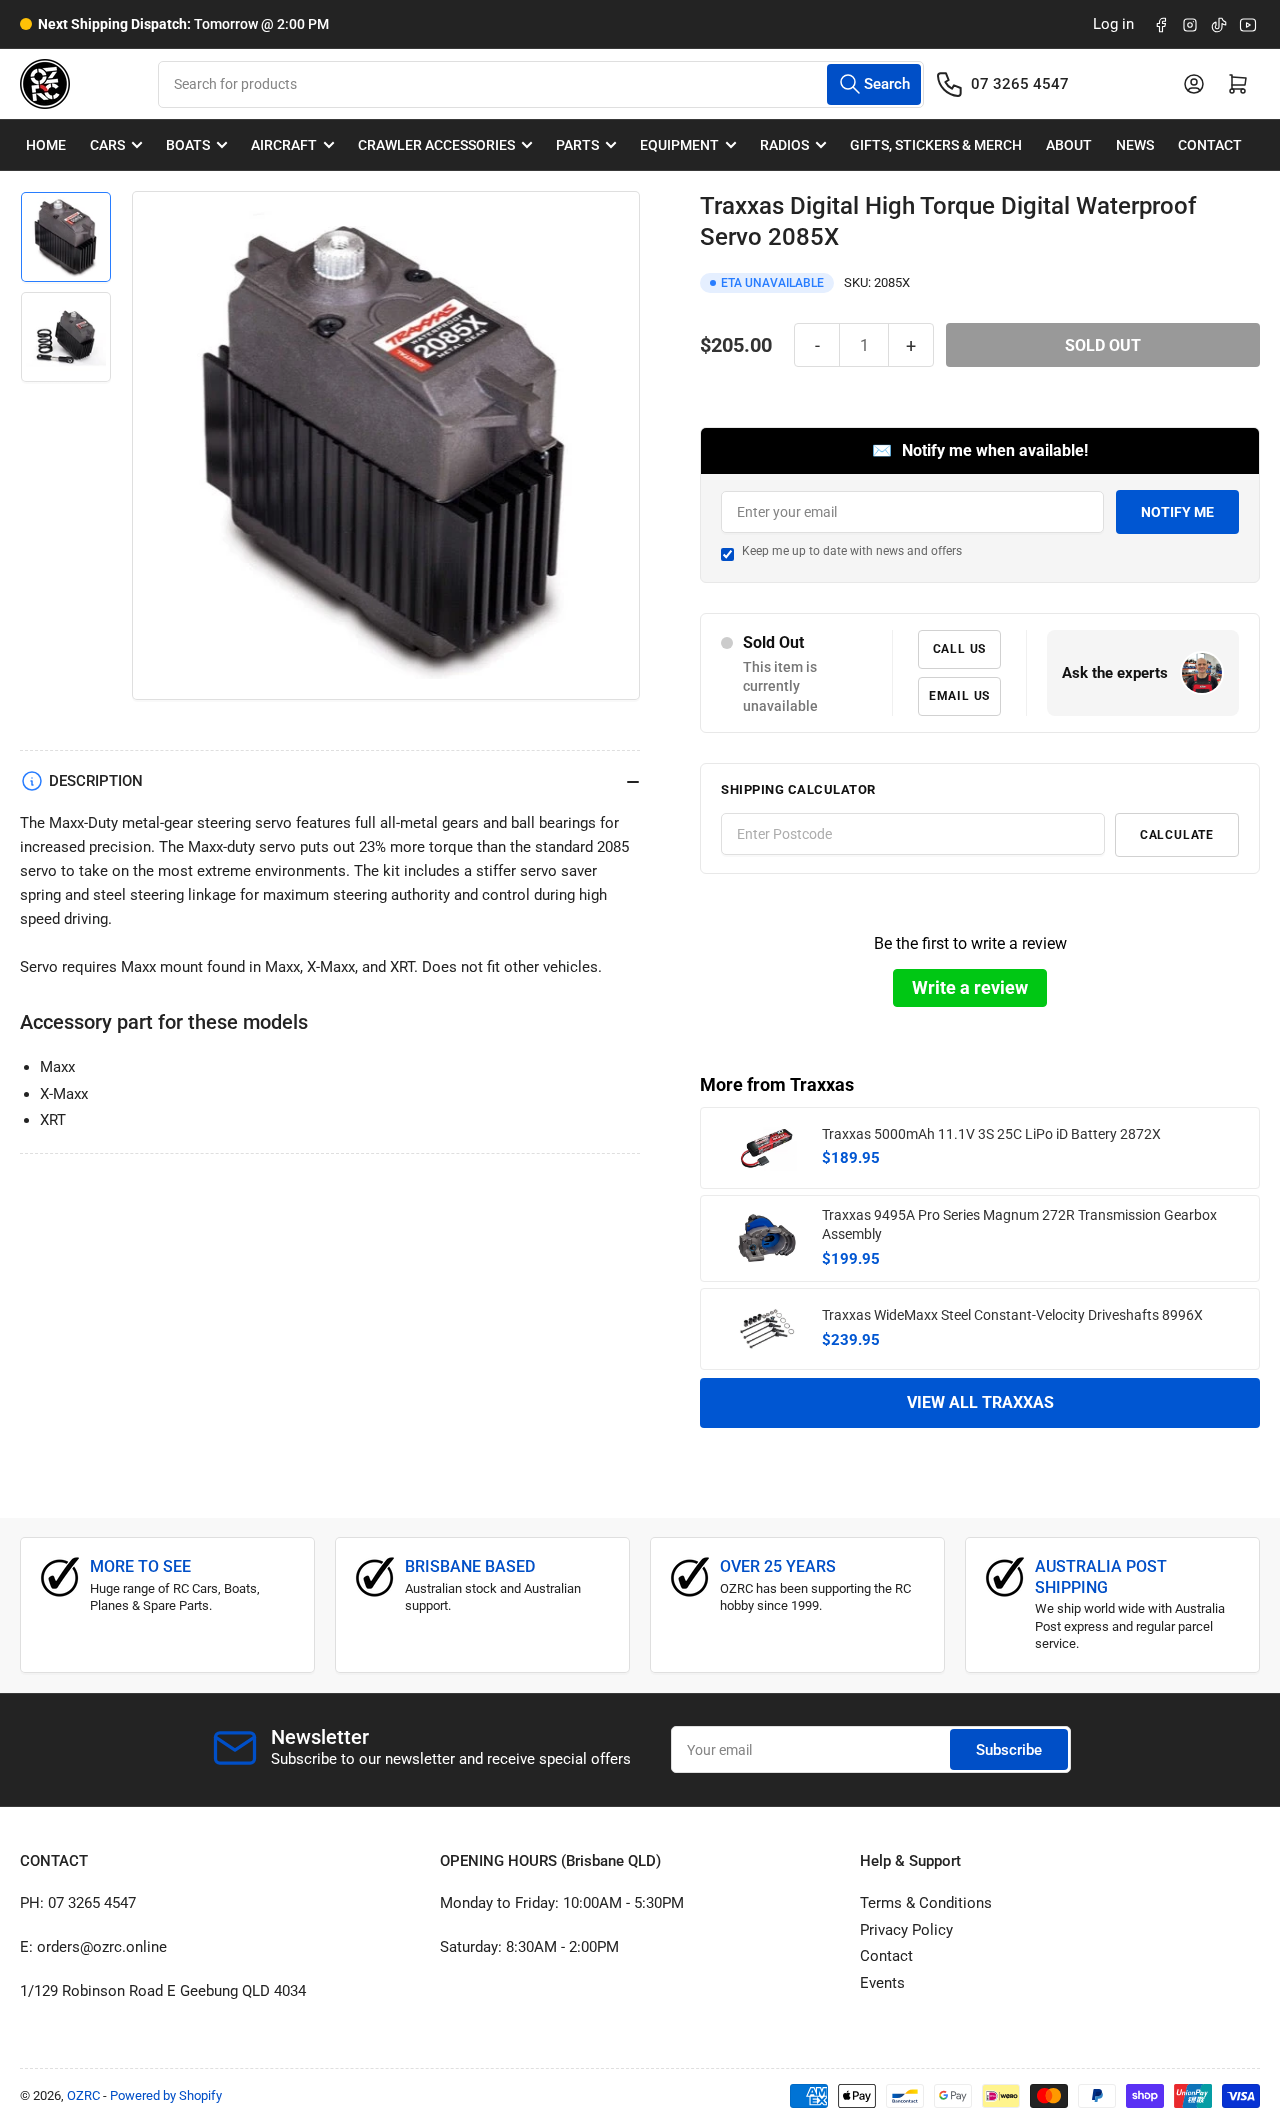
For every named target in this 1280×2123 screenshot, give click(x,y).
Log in (1113, 24)
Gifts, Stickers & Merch (936, 145)
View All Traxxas (980, 1402)
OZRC (83, 2095)
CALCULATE (1177, 835)
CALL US (960, 649)
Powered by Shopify (166, 2095)
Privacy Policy (906, 1930)
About (1069, 145)
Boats (188, 145)
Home (46, 145)
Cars (107, 145)
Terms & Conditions (926, 1903)
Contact (1210, 145)
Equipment (679, 145)
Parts (577, 145)
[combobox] (540, 84)
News (1135, 145)
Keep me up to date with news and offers (852, 551)
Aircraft (284, 145)
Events (882, 1983)
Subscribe (1009, 1750)
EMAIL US (959, 696)
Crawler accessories (436, 145)
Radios (784, 145)
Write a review (970, 987)
